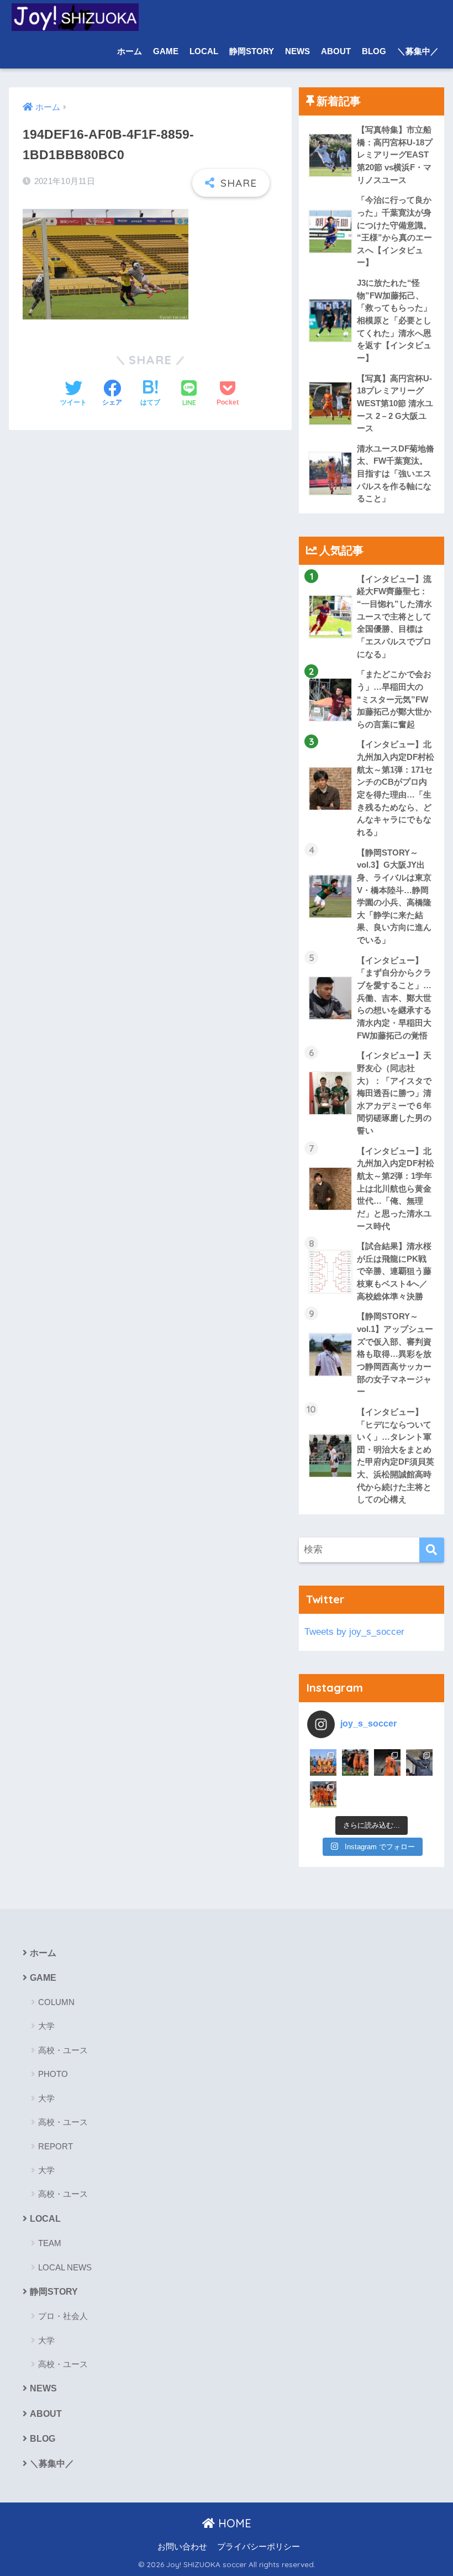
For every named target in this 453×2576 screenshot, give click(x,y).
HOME (233, 2523)
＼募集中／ (418, 51)
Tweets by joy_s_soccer (354, 1632)
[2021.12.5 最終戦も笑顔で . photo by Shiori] (355, 1762)
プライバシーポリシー (259, 2547)
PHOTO (53, 2074)
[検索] (432, 1550)
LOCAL (204, 51)
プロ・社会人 (63, 2316)
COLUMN (56, 2002)
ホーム (130, 51)
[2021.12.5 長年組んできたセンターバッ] (387, 1762)
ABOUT (336, 51)
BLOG (374, 51)
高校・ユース (63, 2050)
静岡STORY (252, 51)
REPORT (56, 2146)
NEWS (297, 51)
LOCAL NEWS (65, 2267)
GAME (166, 51)
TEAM (50, 2243)
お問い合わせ (182, 2547)
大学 (46, 2026)
